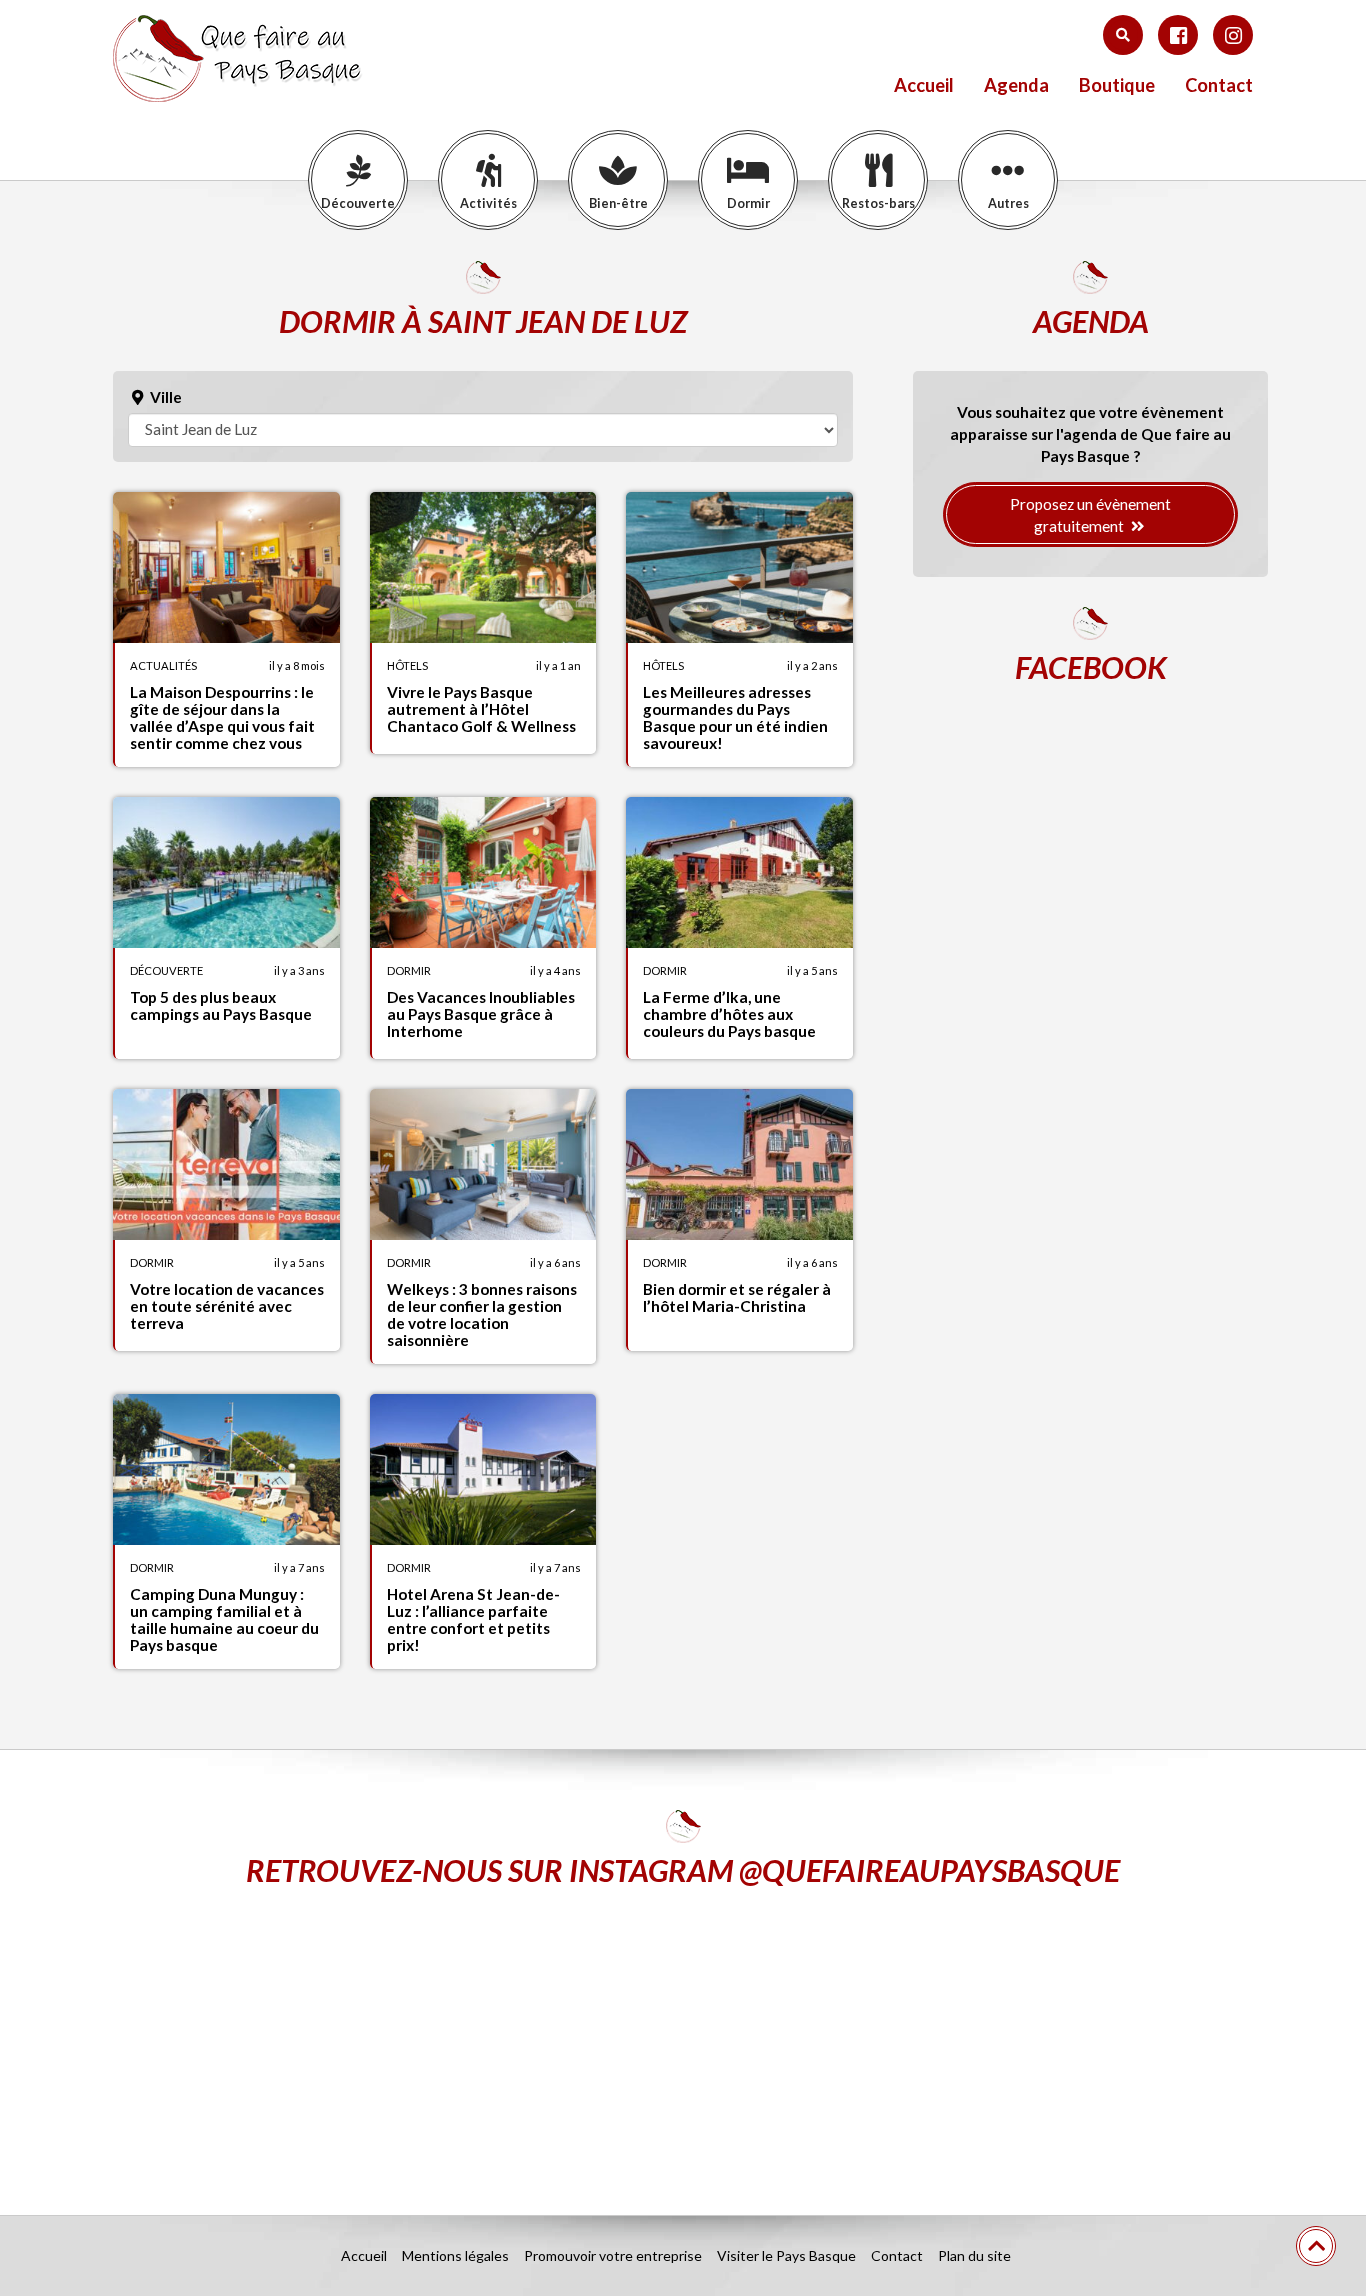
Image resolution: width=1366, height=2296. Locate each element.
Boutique (1117, 85)
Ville (164, 397)
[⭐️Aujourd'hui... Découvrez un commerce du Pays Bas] (298, 2036)
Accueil (924, 85)
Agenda (1016, 85)
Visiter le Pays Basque (786, 2255)
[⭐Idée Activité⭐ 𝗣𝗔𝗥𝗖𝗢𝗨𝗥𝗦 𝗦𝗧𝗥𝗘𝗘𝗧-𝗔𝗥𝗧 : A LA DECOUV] (1067, 2036)
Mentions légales (455, 2255)
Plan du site (974, 2255)
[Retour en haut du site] (1316, 2246)
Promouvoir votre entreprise (613, 2255)
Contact (1219, 85)
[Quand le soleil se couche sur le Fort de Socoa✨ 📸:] (683, 2036)
